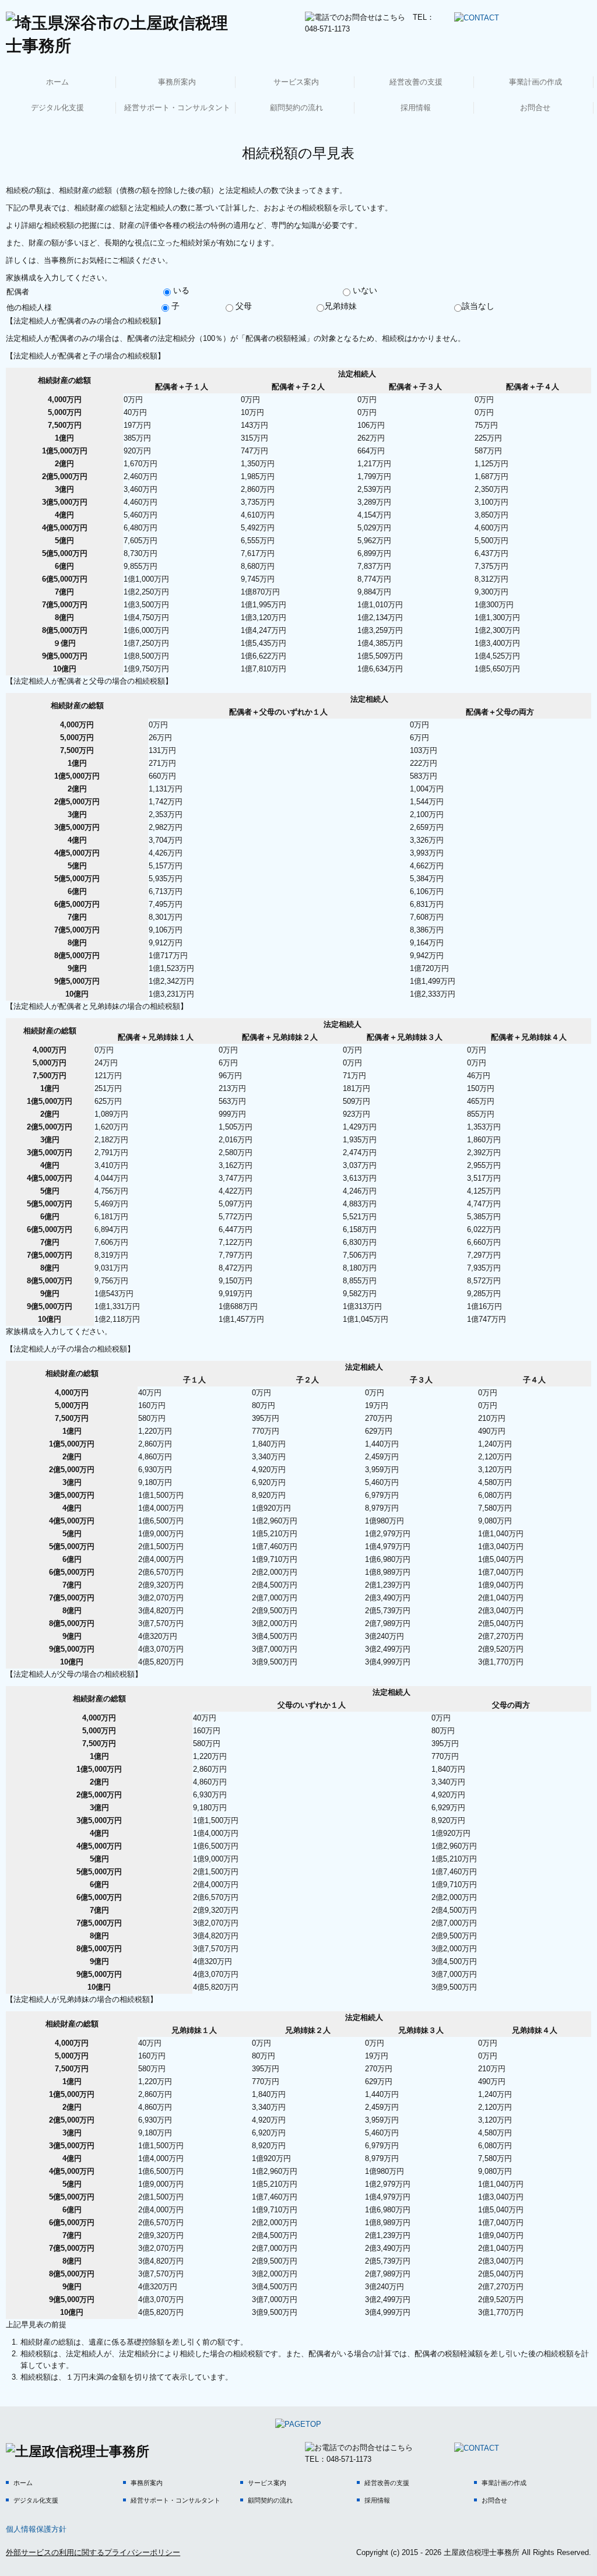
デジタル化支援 (57, 108)
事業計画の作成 (535, 82)
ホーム (57, 82)
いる (180, 290)
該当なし (478, 306)
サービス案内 (296, 82)
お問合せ (535, 108)
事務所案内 (177, 82)
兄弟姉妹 (340, 306)
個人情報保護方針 (36, 2529)
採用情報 (416, 108)
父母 (243, 306)
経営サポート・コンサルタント (177, 108)
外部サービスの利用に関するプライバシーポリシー (93, 2552)
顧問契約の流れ (296, 108)
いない (364, 290)
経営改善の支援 (416, 82)
